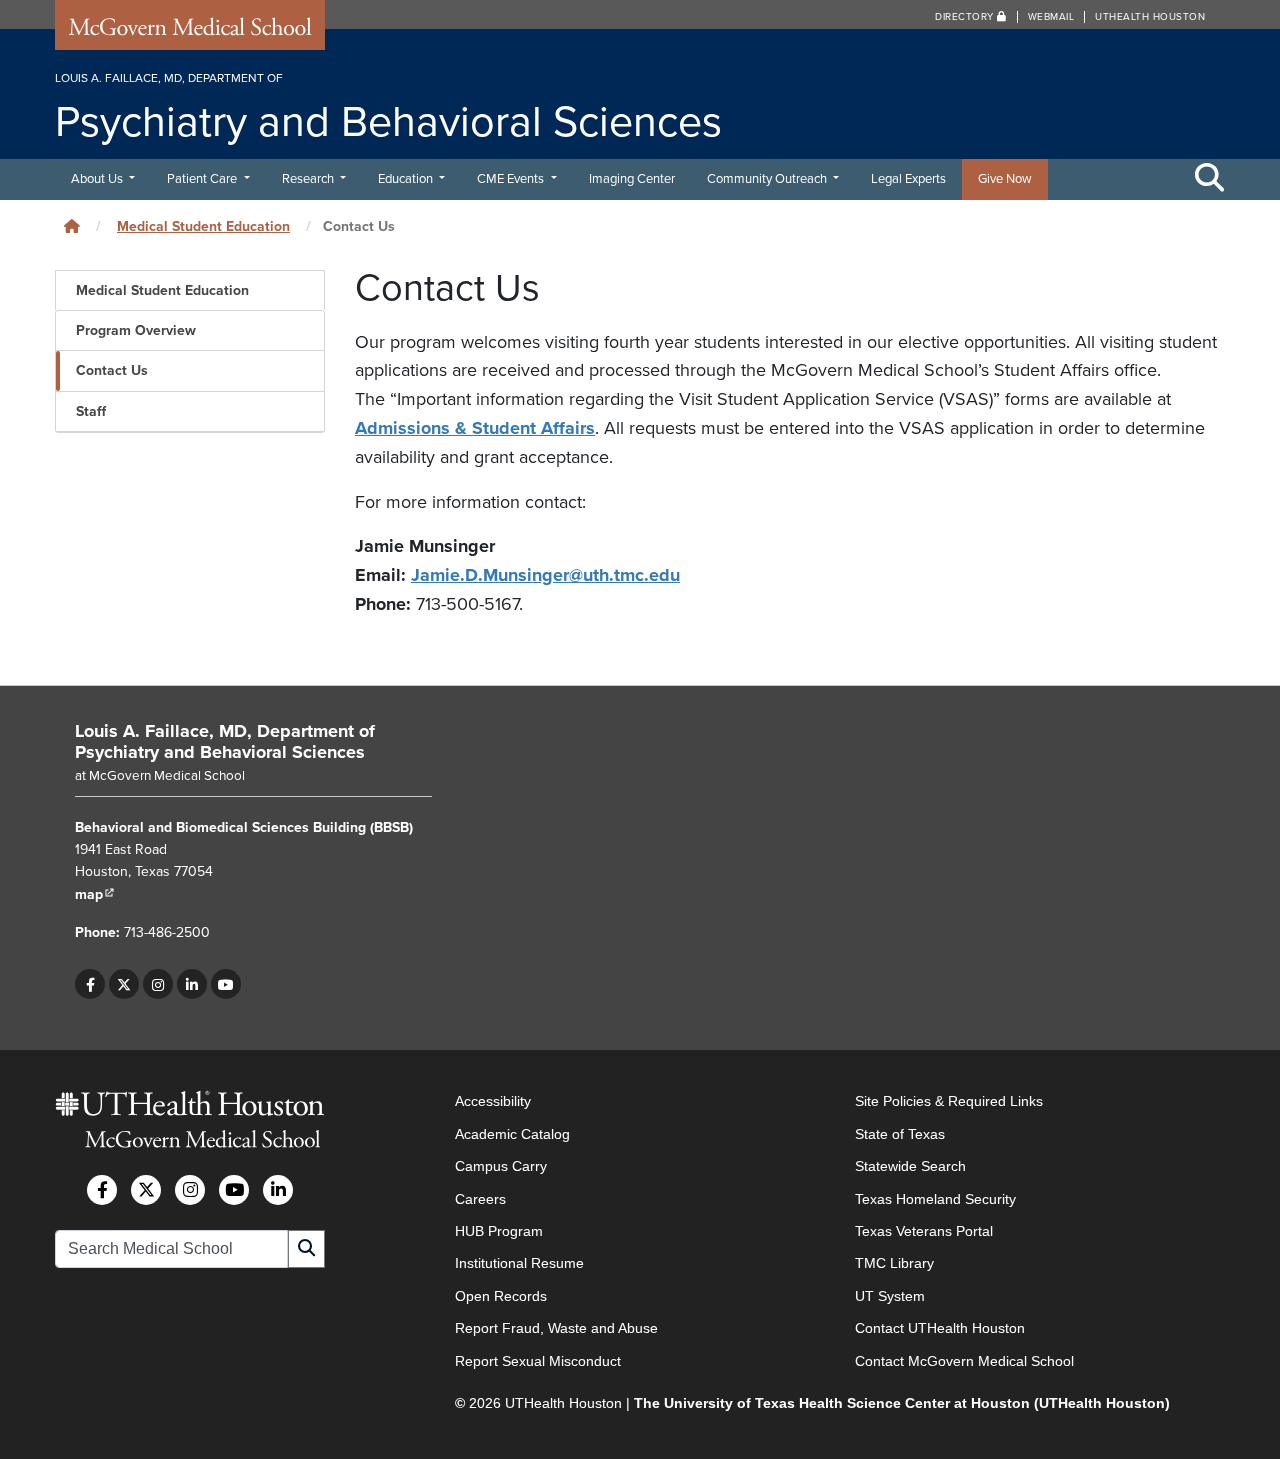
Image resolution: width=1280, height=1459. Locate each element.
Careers (480, 1199)
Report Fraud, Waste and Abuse (556, 1328)
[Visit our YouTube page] (226, 984)
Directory (966, 17)
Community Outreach (768, 179)
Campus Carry (501, 1166)
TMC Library (894, 1263)
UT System (890, 1296)
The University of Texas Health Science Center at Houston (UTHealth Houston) (902, 1403)
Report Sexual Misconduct (538, 1361)
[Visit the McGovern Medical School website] (190, 32)
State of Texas (900, 1134)
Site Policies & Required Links (949, 1101)
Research (309, 179)
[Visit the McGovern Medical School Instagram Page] (190, 1190)
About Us (98, 179)
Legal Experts (908, 179)
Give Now (1005, 179)
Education (407, 179)
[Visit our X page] (124, 984)
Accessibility (493, 1101)
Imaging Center (632, 179)
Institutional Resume (519, 1263)
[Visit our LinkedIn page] (192, 984)
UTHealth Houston (1150, 17)
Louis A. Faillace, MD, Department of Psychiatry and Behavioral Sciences (225, 742)
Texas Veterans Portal (924, 1231)
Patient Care (203, 179)
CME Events (512, 179)
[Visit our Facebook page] (90, 984)
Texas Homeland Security (935, 1199)
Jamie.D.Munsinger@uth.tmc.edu (545, 575)
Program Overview (136, 330)
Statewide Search (910, 1166)
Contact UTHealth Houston (940, 1328)
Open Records (501, 1296)
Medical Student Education (203, 226)
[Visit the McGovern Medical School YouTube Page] (234, 1190)
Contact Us (112, 370)
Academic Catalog (512, 1134)
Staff (91, 411)
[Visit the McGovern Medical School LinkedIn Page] (278, 1190)
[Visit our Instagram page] (158, 984)
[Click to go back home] (72, 226)
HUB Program (499, 1231)
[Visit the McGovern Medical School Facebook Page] (102, 1190)
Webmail (1051, 17)
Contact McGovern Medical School (964, 1361)
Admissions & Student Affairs (475, 428)
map (95, 894)
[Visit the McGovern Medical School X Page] (146, 1190)
